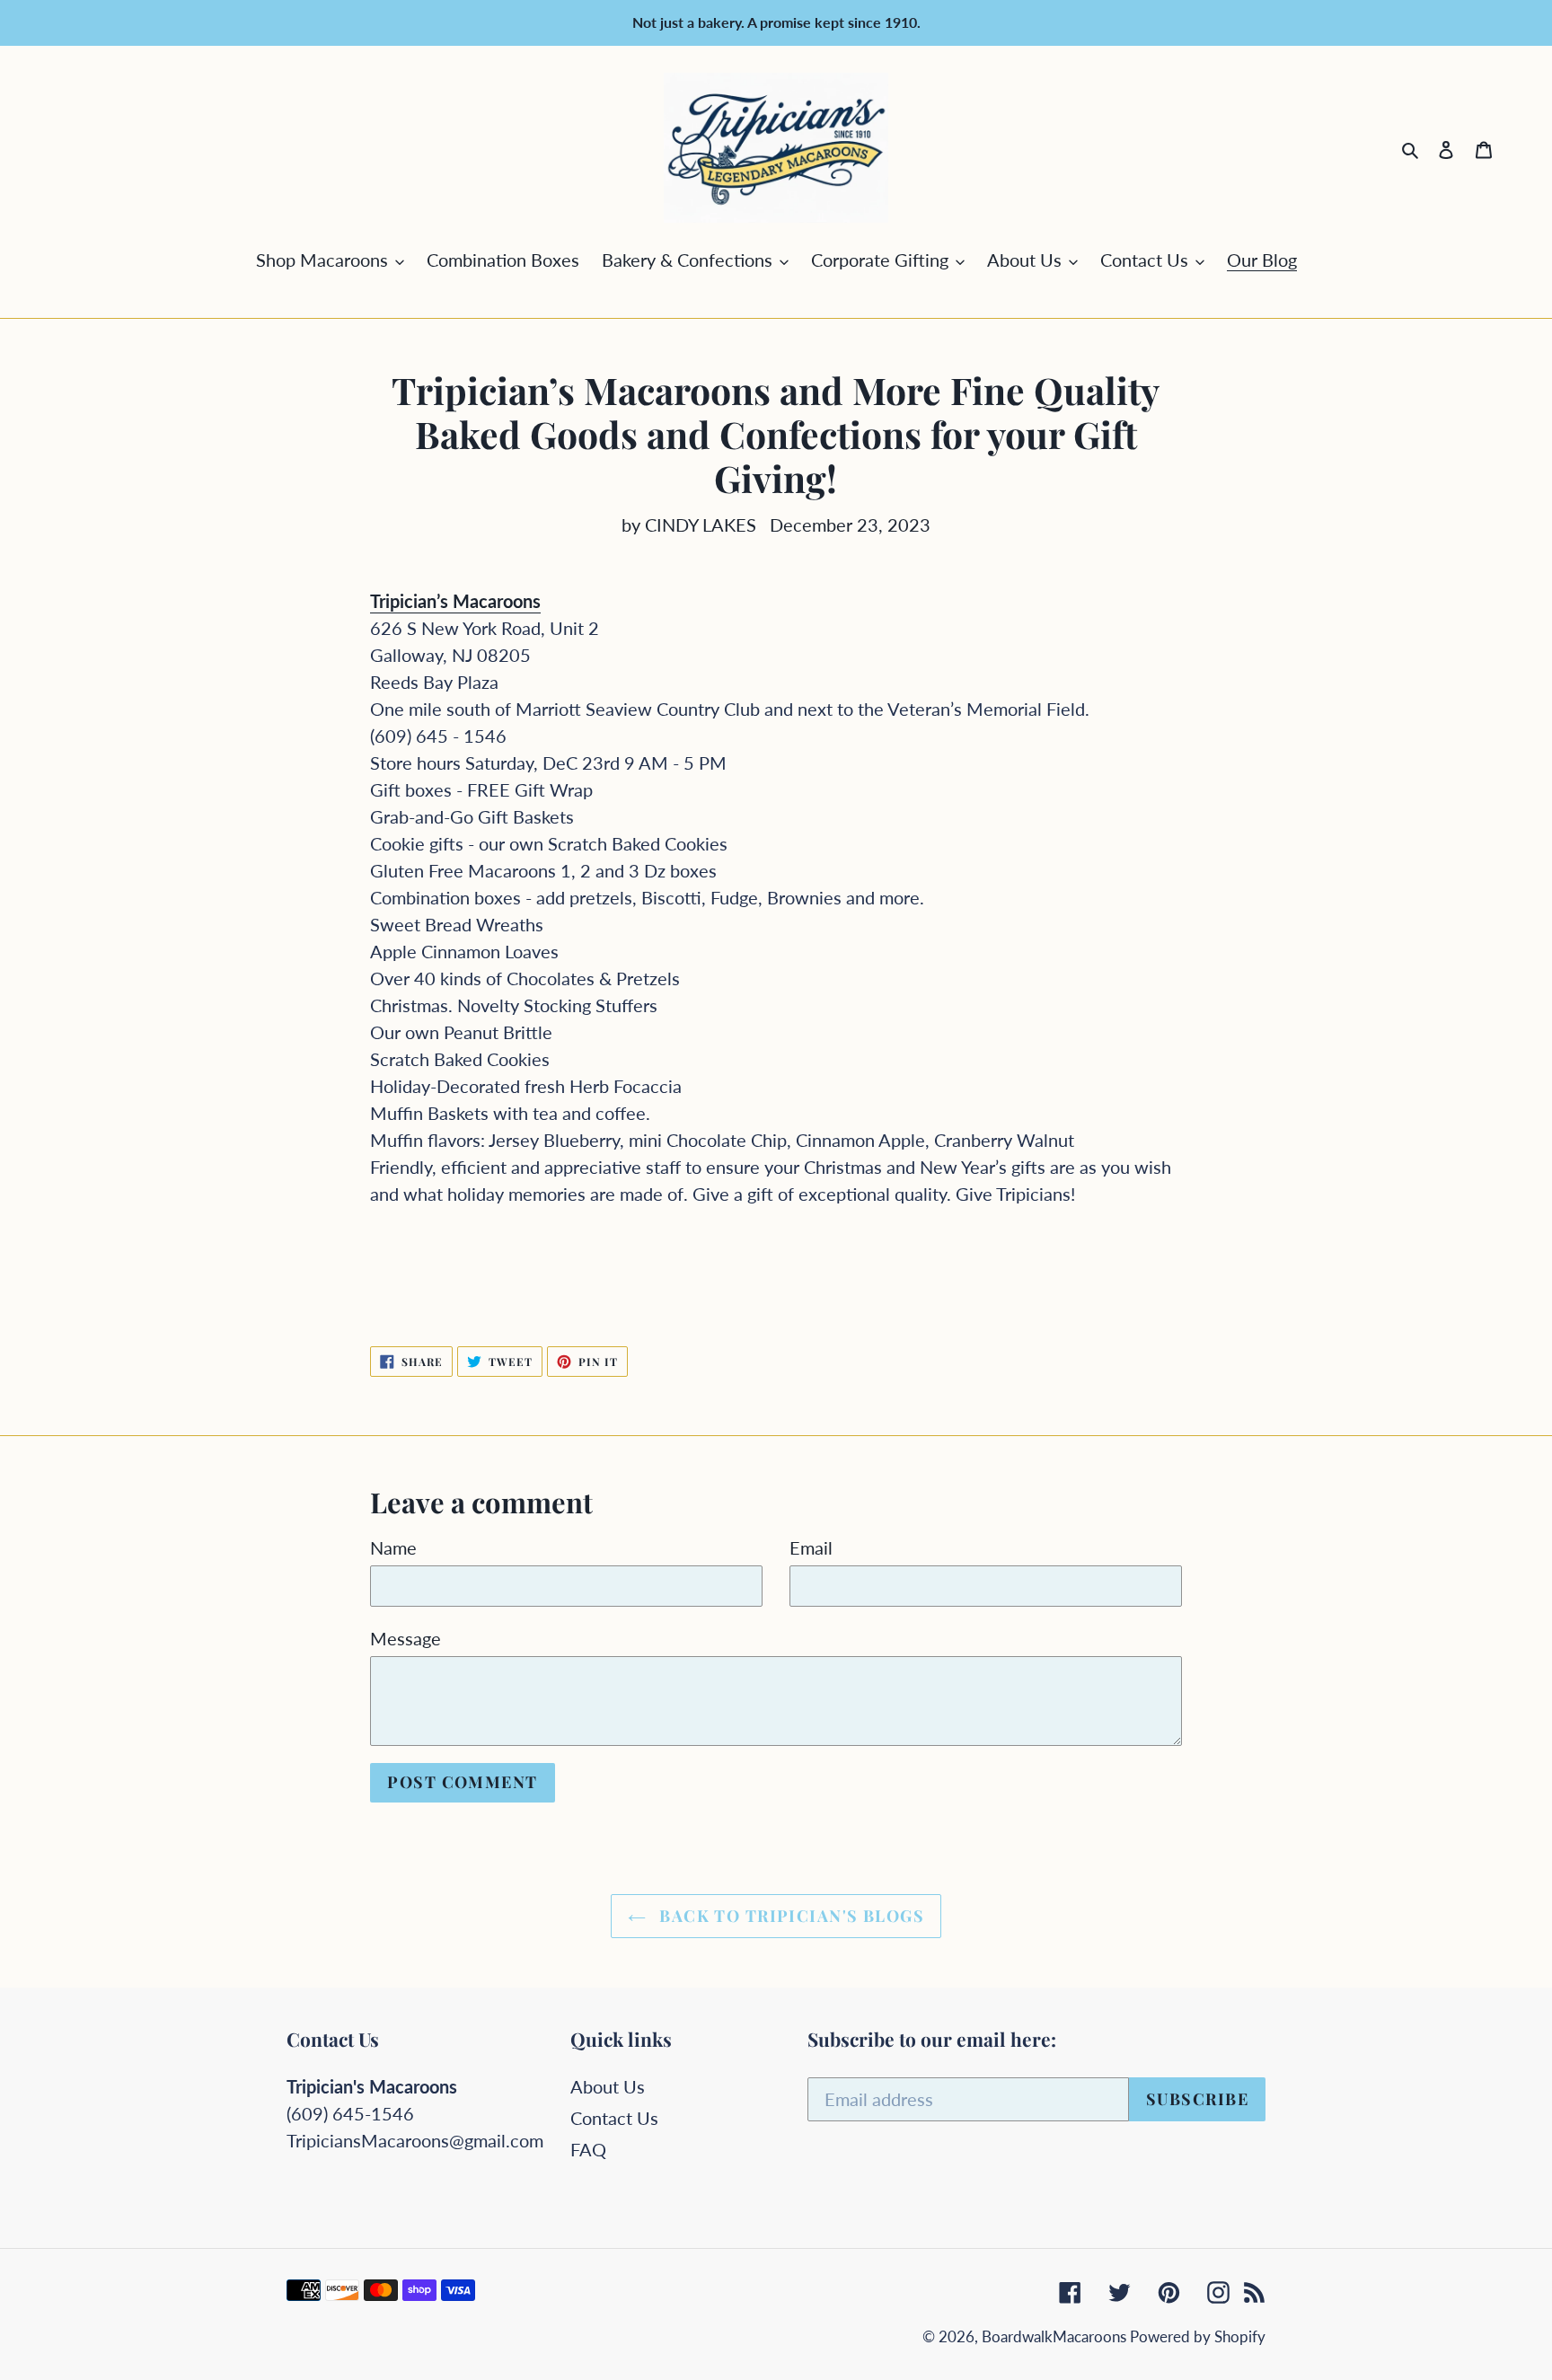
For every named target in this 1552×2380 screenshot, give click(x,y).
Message (406, 1638)
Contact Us (614, 2118)
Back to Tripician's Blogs (789, 1916)
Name (393, 1547)
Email (811, 1547)
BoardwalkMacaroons (1056, 2336)
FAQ (588, 2149)
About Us (608, 2086)
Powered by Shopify (1198, 2336)
